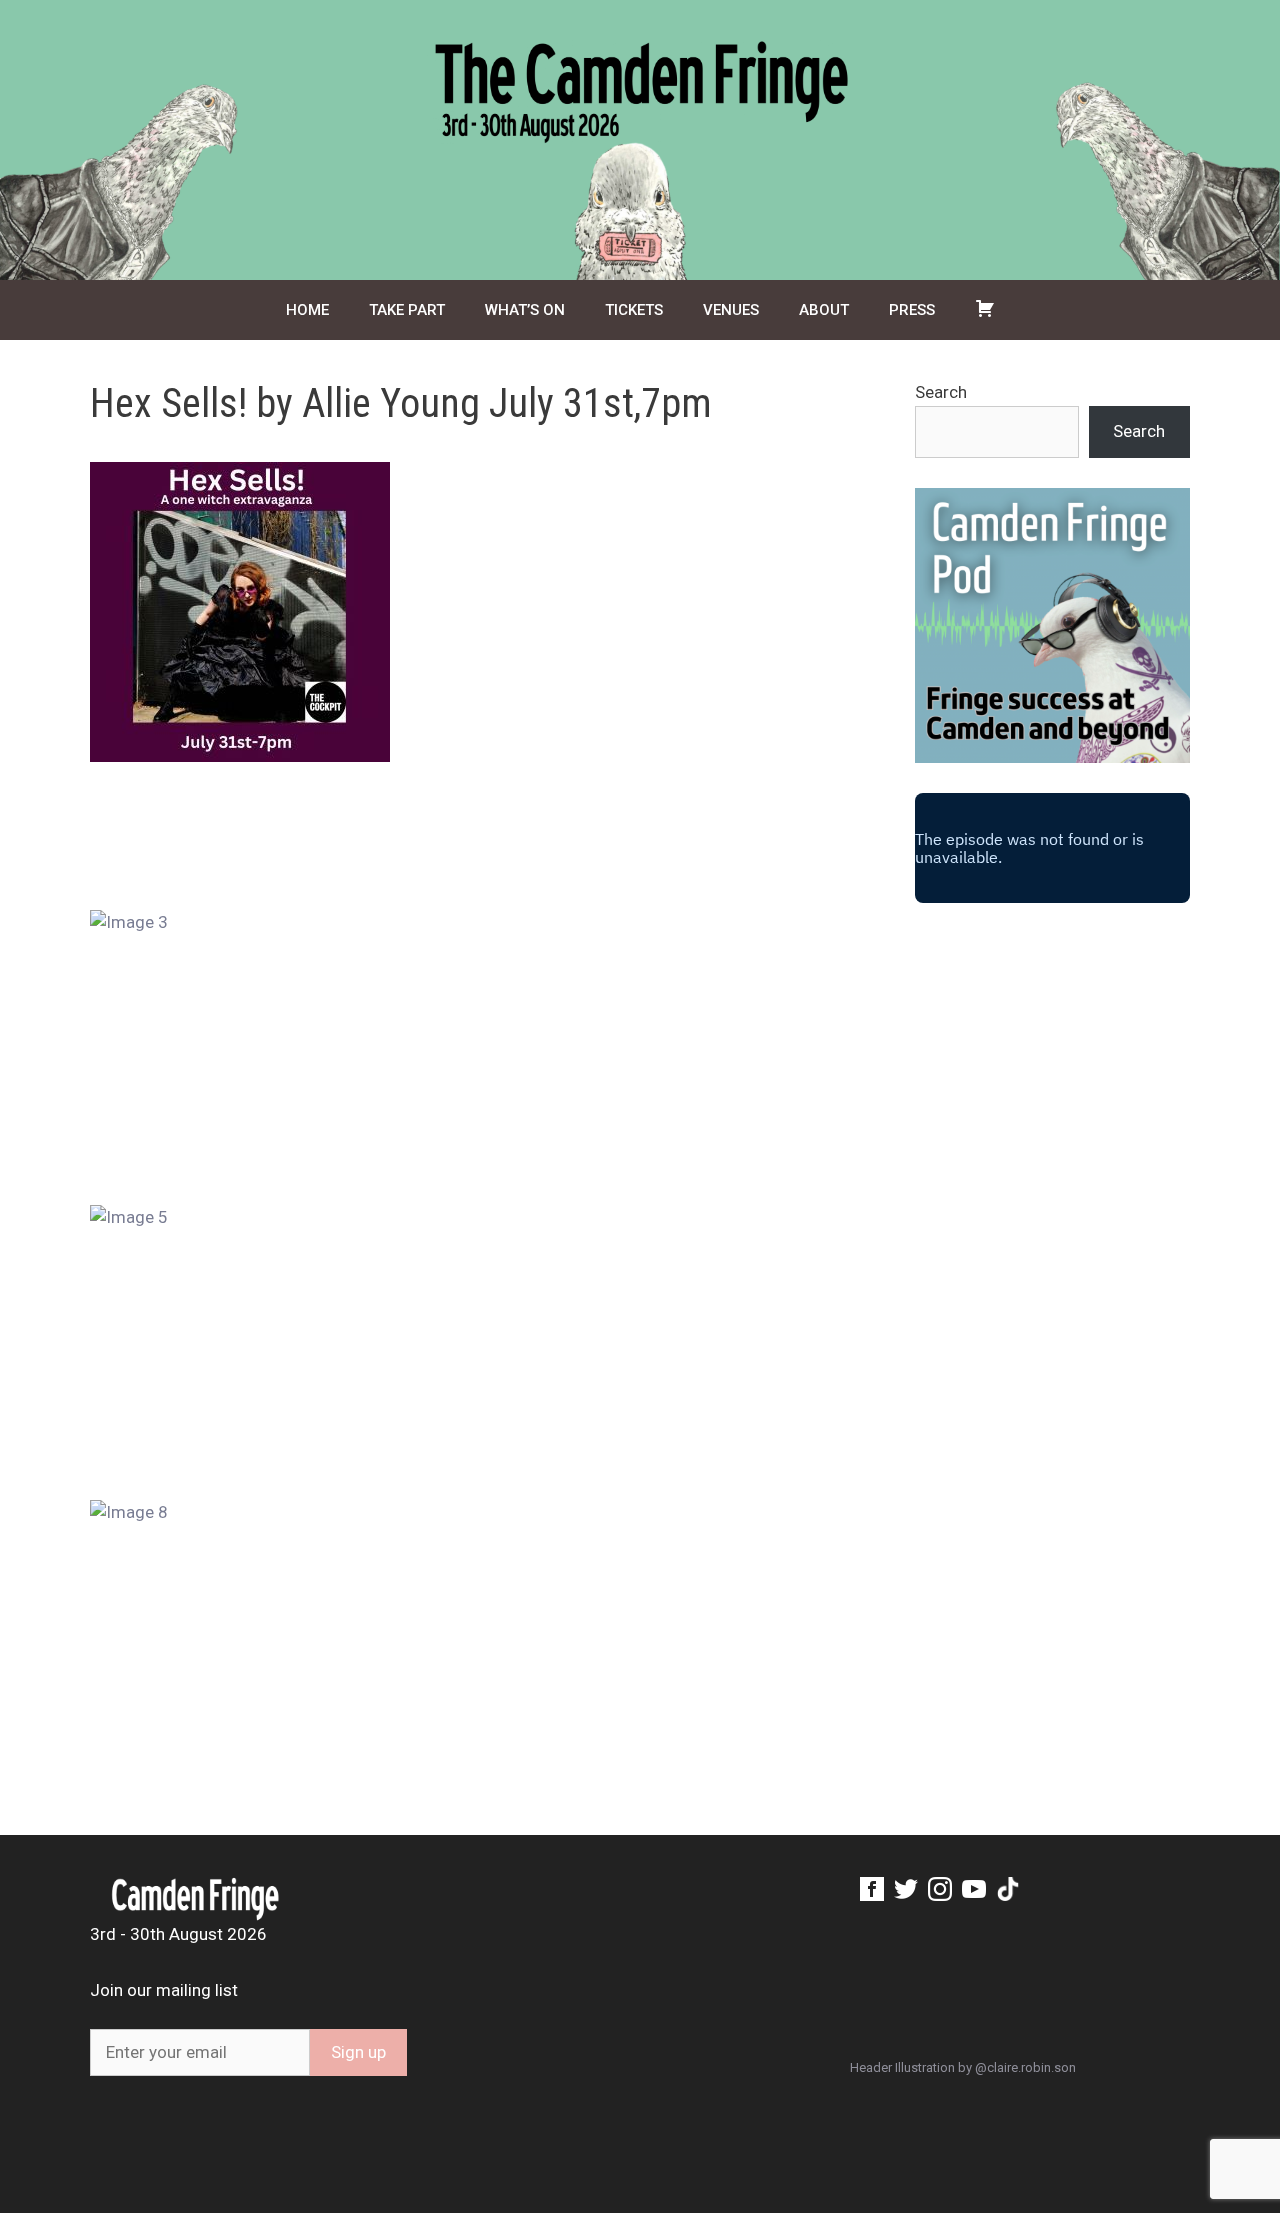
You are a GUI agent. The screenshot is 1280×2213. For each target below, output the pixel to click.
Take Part (407, 310)
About (824, 310)
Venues (731, 310)
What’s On (525, 310)
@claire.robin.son (1025, 2067)
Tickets (634, 310)
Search (941, 392)
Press (912, 310)
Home (307, 310)
